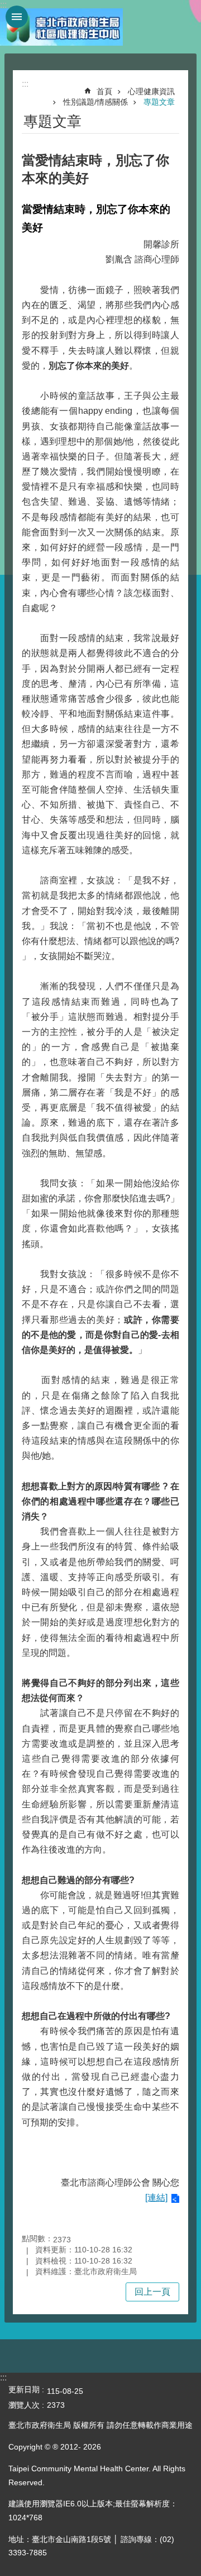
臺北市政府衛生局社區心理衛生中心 (61, 27)
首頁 (104, 91)
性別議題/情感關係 (95, 102)
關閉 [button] (17, 17)
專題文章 (159, 102)
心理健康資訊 (151, 91)
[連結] (156, 2198)
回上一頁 (152, 2292)
